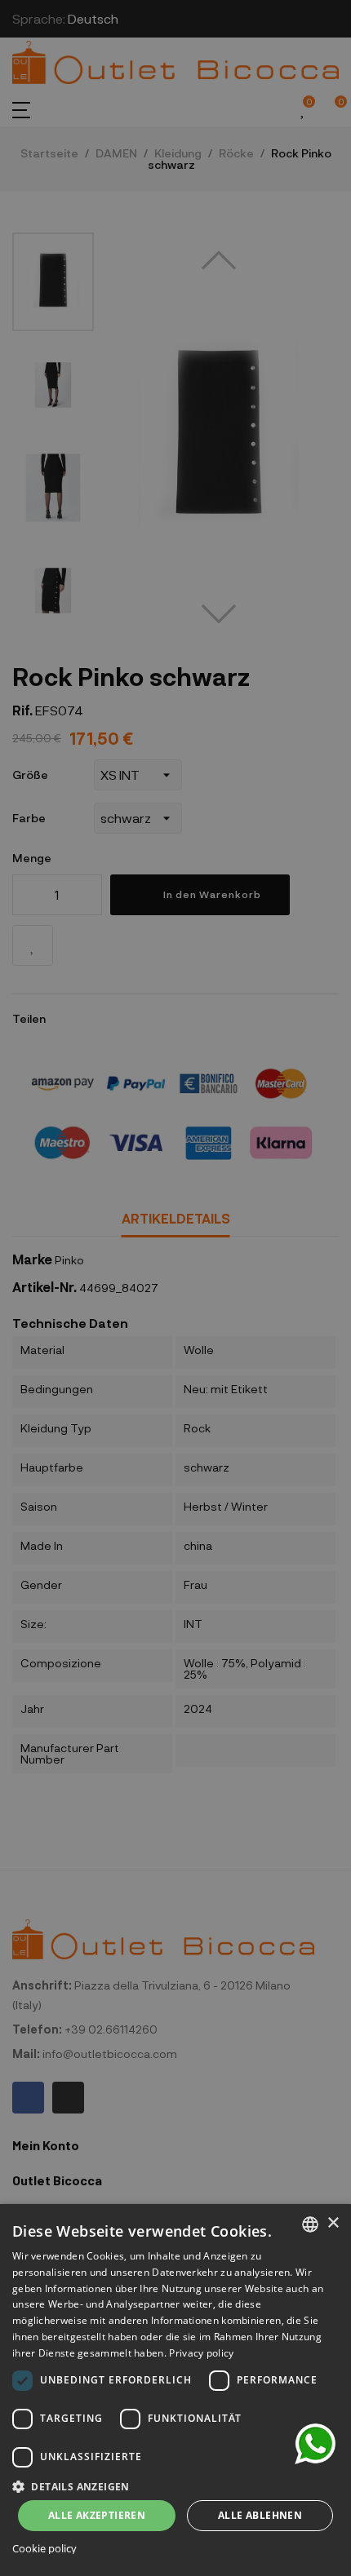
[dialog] (175, 2390)
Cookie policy (44, 2549)
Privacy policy (201, 2353)
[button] (175, 2485)
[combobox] (310, 2224)
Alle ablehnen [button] (260, 2515)
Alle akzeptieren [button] (97, 2515)
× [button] (333, 2223)
